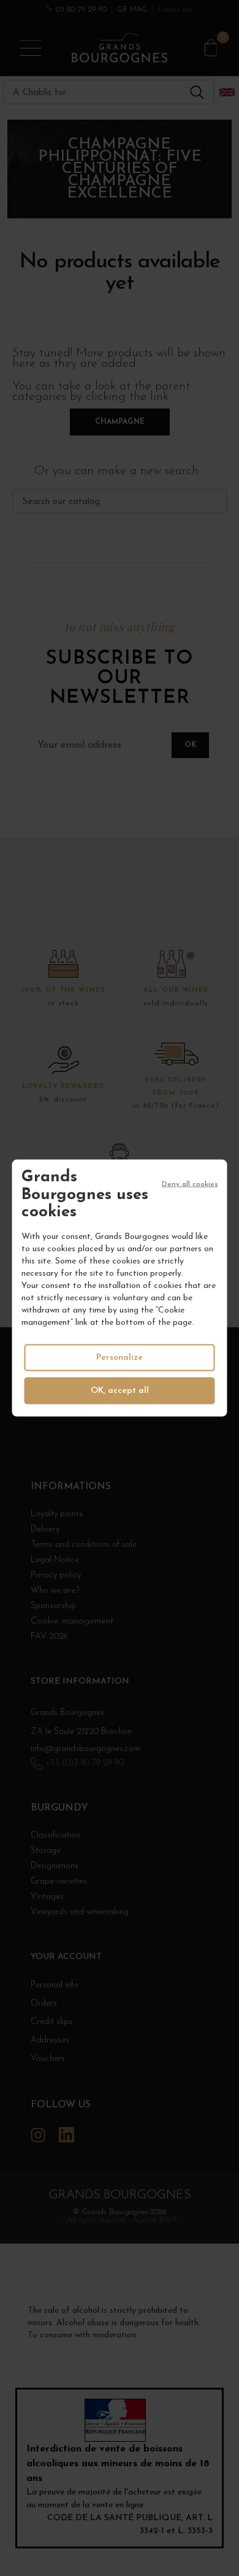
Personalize (120, 1357)
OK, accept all (120, 1390)
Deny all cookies (190, 1184)
